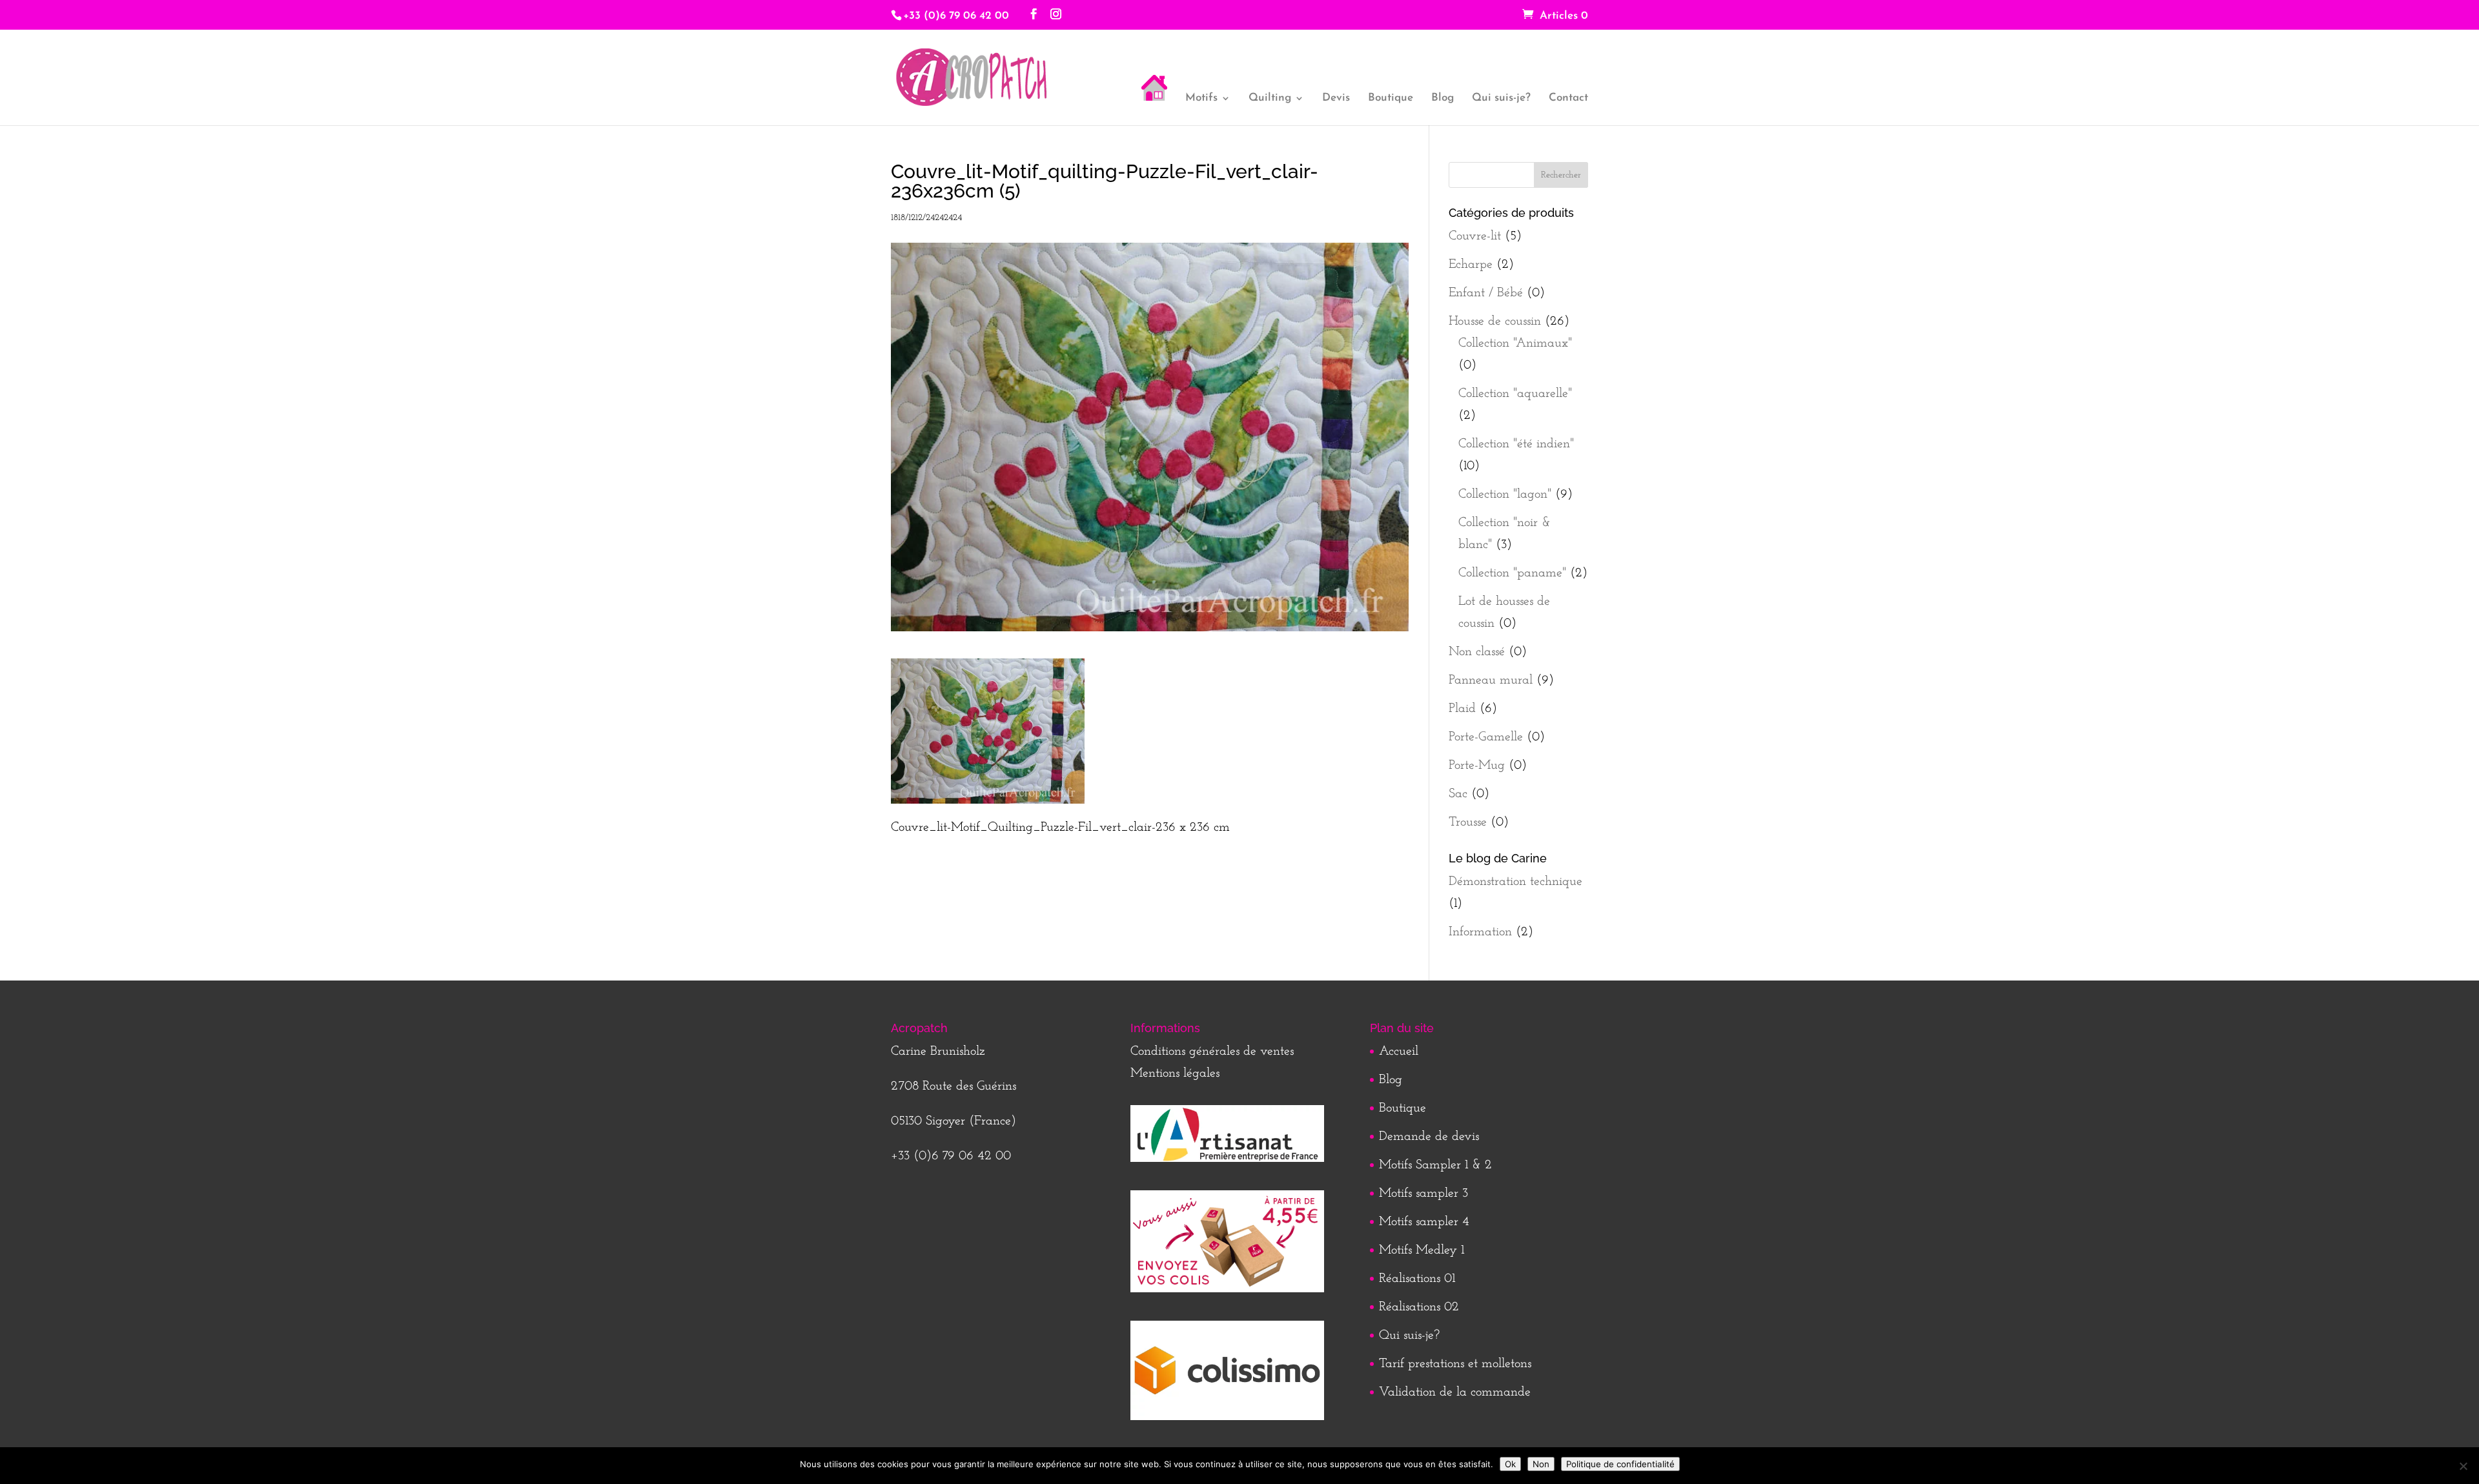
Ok (1510, 1464)
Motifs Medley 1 (1422, 1250)
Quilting (1270, 98)
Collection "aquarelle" (1515, 394)
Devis (1336, 98)
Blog (1443, 98)
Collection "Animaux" (1515, 343)
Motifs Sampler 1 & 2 (1435, 1165)
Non (1541, 1464)
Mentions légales (1175, 1073)
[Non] (2463, 1466)
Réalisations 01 (1417, 1279)
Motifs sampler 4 (1424, 1222)
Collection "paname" (1512, 573)
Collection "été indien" (1516, 444)
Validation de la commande (1455, 1392)
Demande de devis (1429, 1137)
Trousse (1468, 822)
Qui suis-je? (1501, 98)
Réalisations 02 (1419, 1307)
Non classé (1477, 652)
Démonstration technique (1515, 882)
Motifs (1201, 98)
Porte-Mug (1477, 766)
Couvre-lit (1475, 236)
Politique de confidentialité (1620, 1464)
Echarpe (1471, 265)
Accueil (1399, 1052)
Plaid (1462, 709)
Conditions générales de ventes (1212, 1052)
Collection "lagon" (1505, 494)
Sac (1458, 794)
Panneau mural (1491, 680)
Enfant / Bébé (1486, 293)
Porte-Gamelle (1486, 737)
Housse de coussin (1495, 321)
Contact (1568, 98)
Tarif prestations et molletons (1455, 1364)
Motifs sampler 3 (1423, 1194)
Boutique (1391, 98)
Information (1480, 932)
